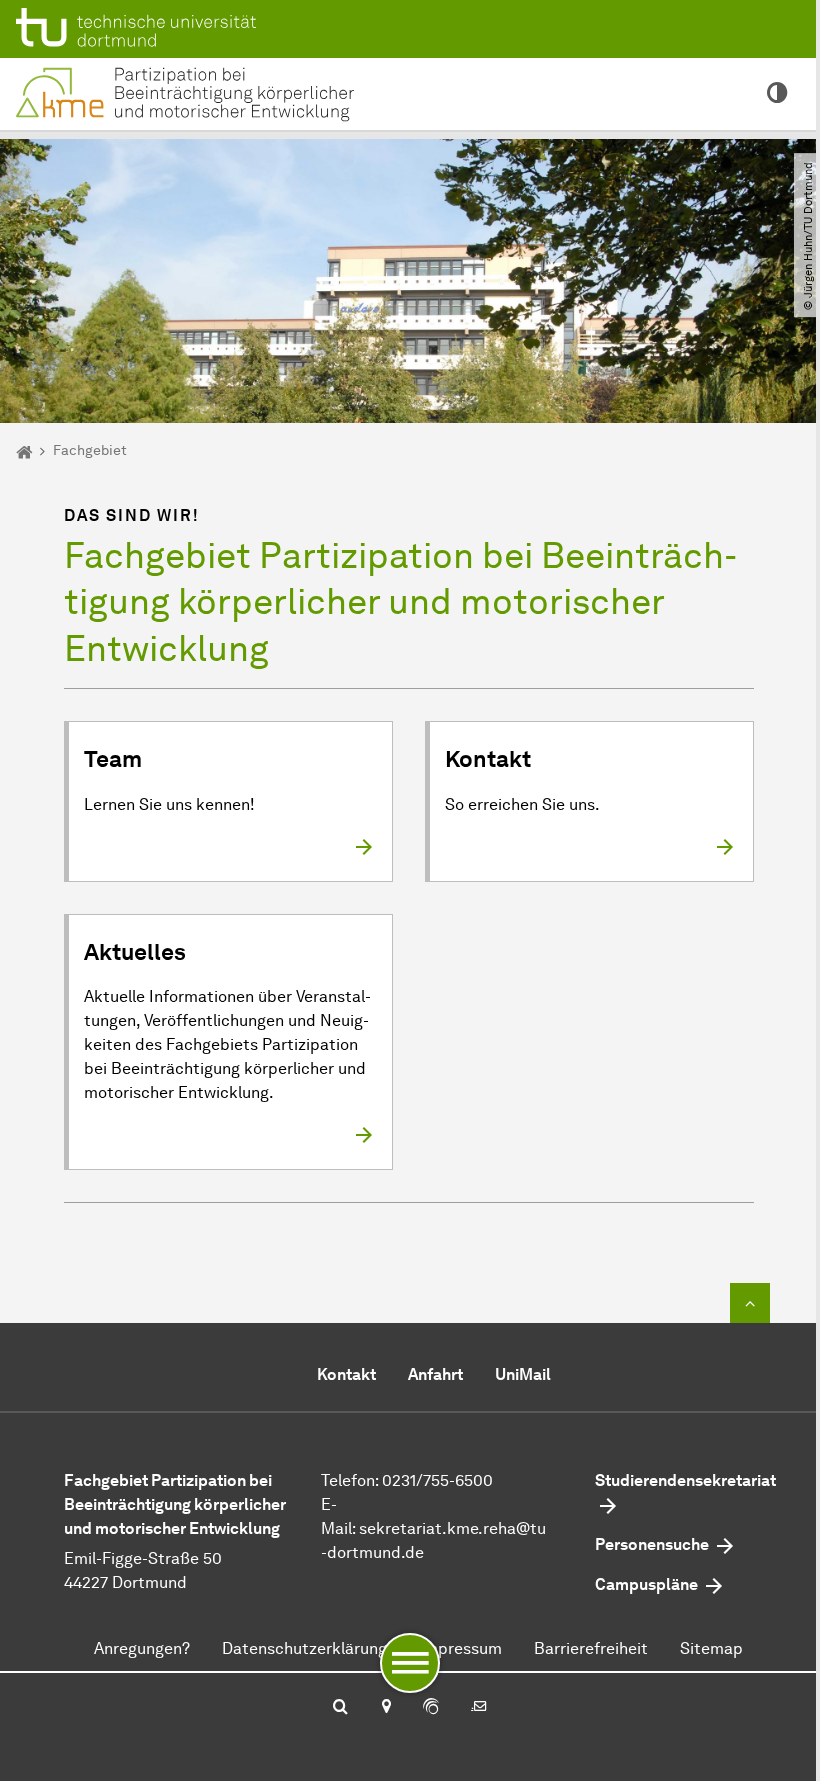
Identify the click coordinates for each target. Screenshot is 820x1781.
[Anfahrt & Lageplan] (385, 1708)
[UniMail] (479, 1708)
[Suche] (340, 1708)
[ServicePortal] (431, 1708)
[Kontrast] (777, 94)
